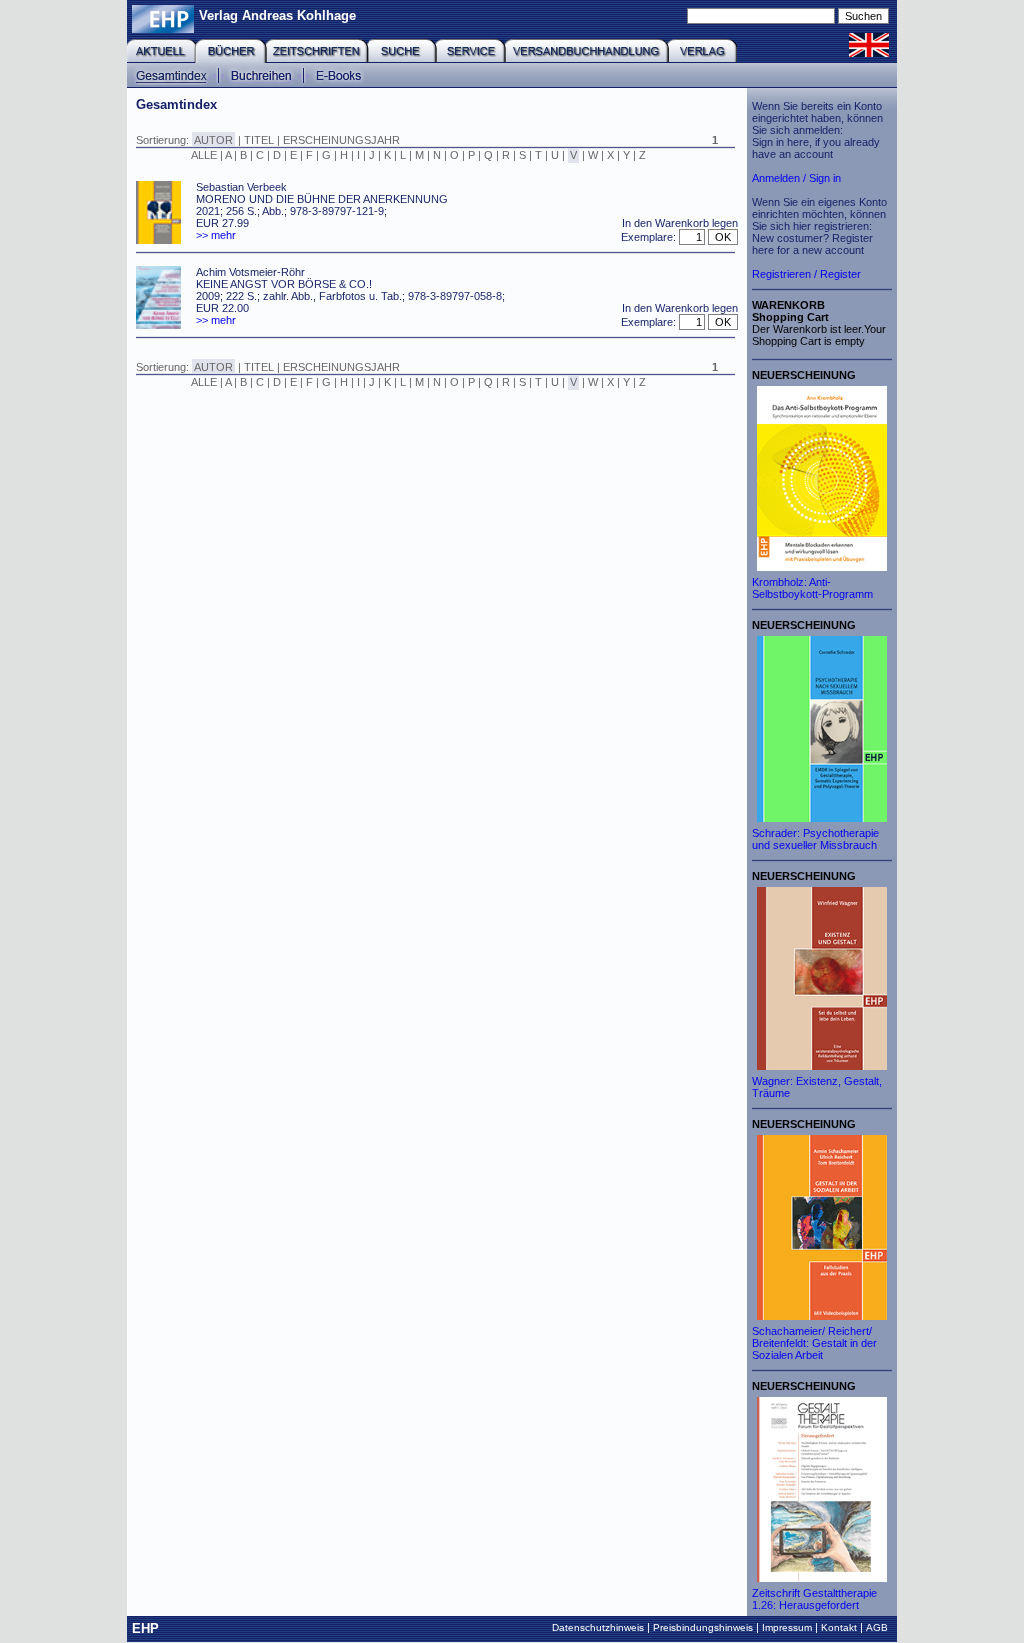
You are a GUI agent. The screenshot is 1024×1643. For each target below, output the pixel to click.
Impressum (787, 1627)
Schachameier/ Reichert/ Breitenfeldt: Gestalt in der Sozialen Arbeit (814, 1343)
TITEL (259, 140)
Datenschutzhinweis (598, 1627)
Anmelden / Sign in (796, 178)
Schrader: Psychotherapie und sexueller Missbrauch (815, 839)
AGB (877, 1627)
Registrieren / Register (806, 274)
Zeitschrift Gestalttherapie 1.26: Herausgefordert (814, 1599)
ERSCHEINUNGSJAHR (341, 140)
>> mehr (216, 235)
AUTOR (213, 140)
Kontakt (839, 1627)
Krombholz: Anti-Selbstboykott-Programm (812, 588)
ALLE (204, 155)
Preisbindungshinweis (703, 1627)
